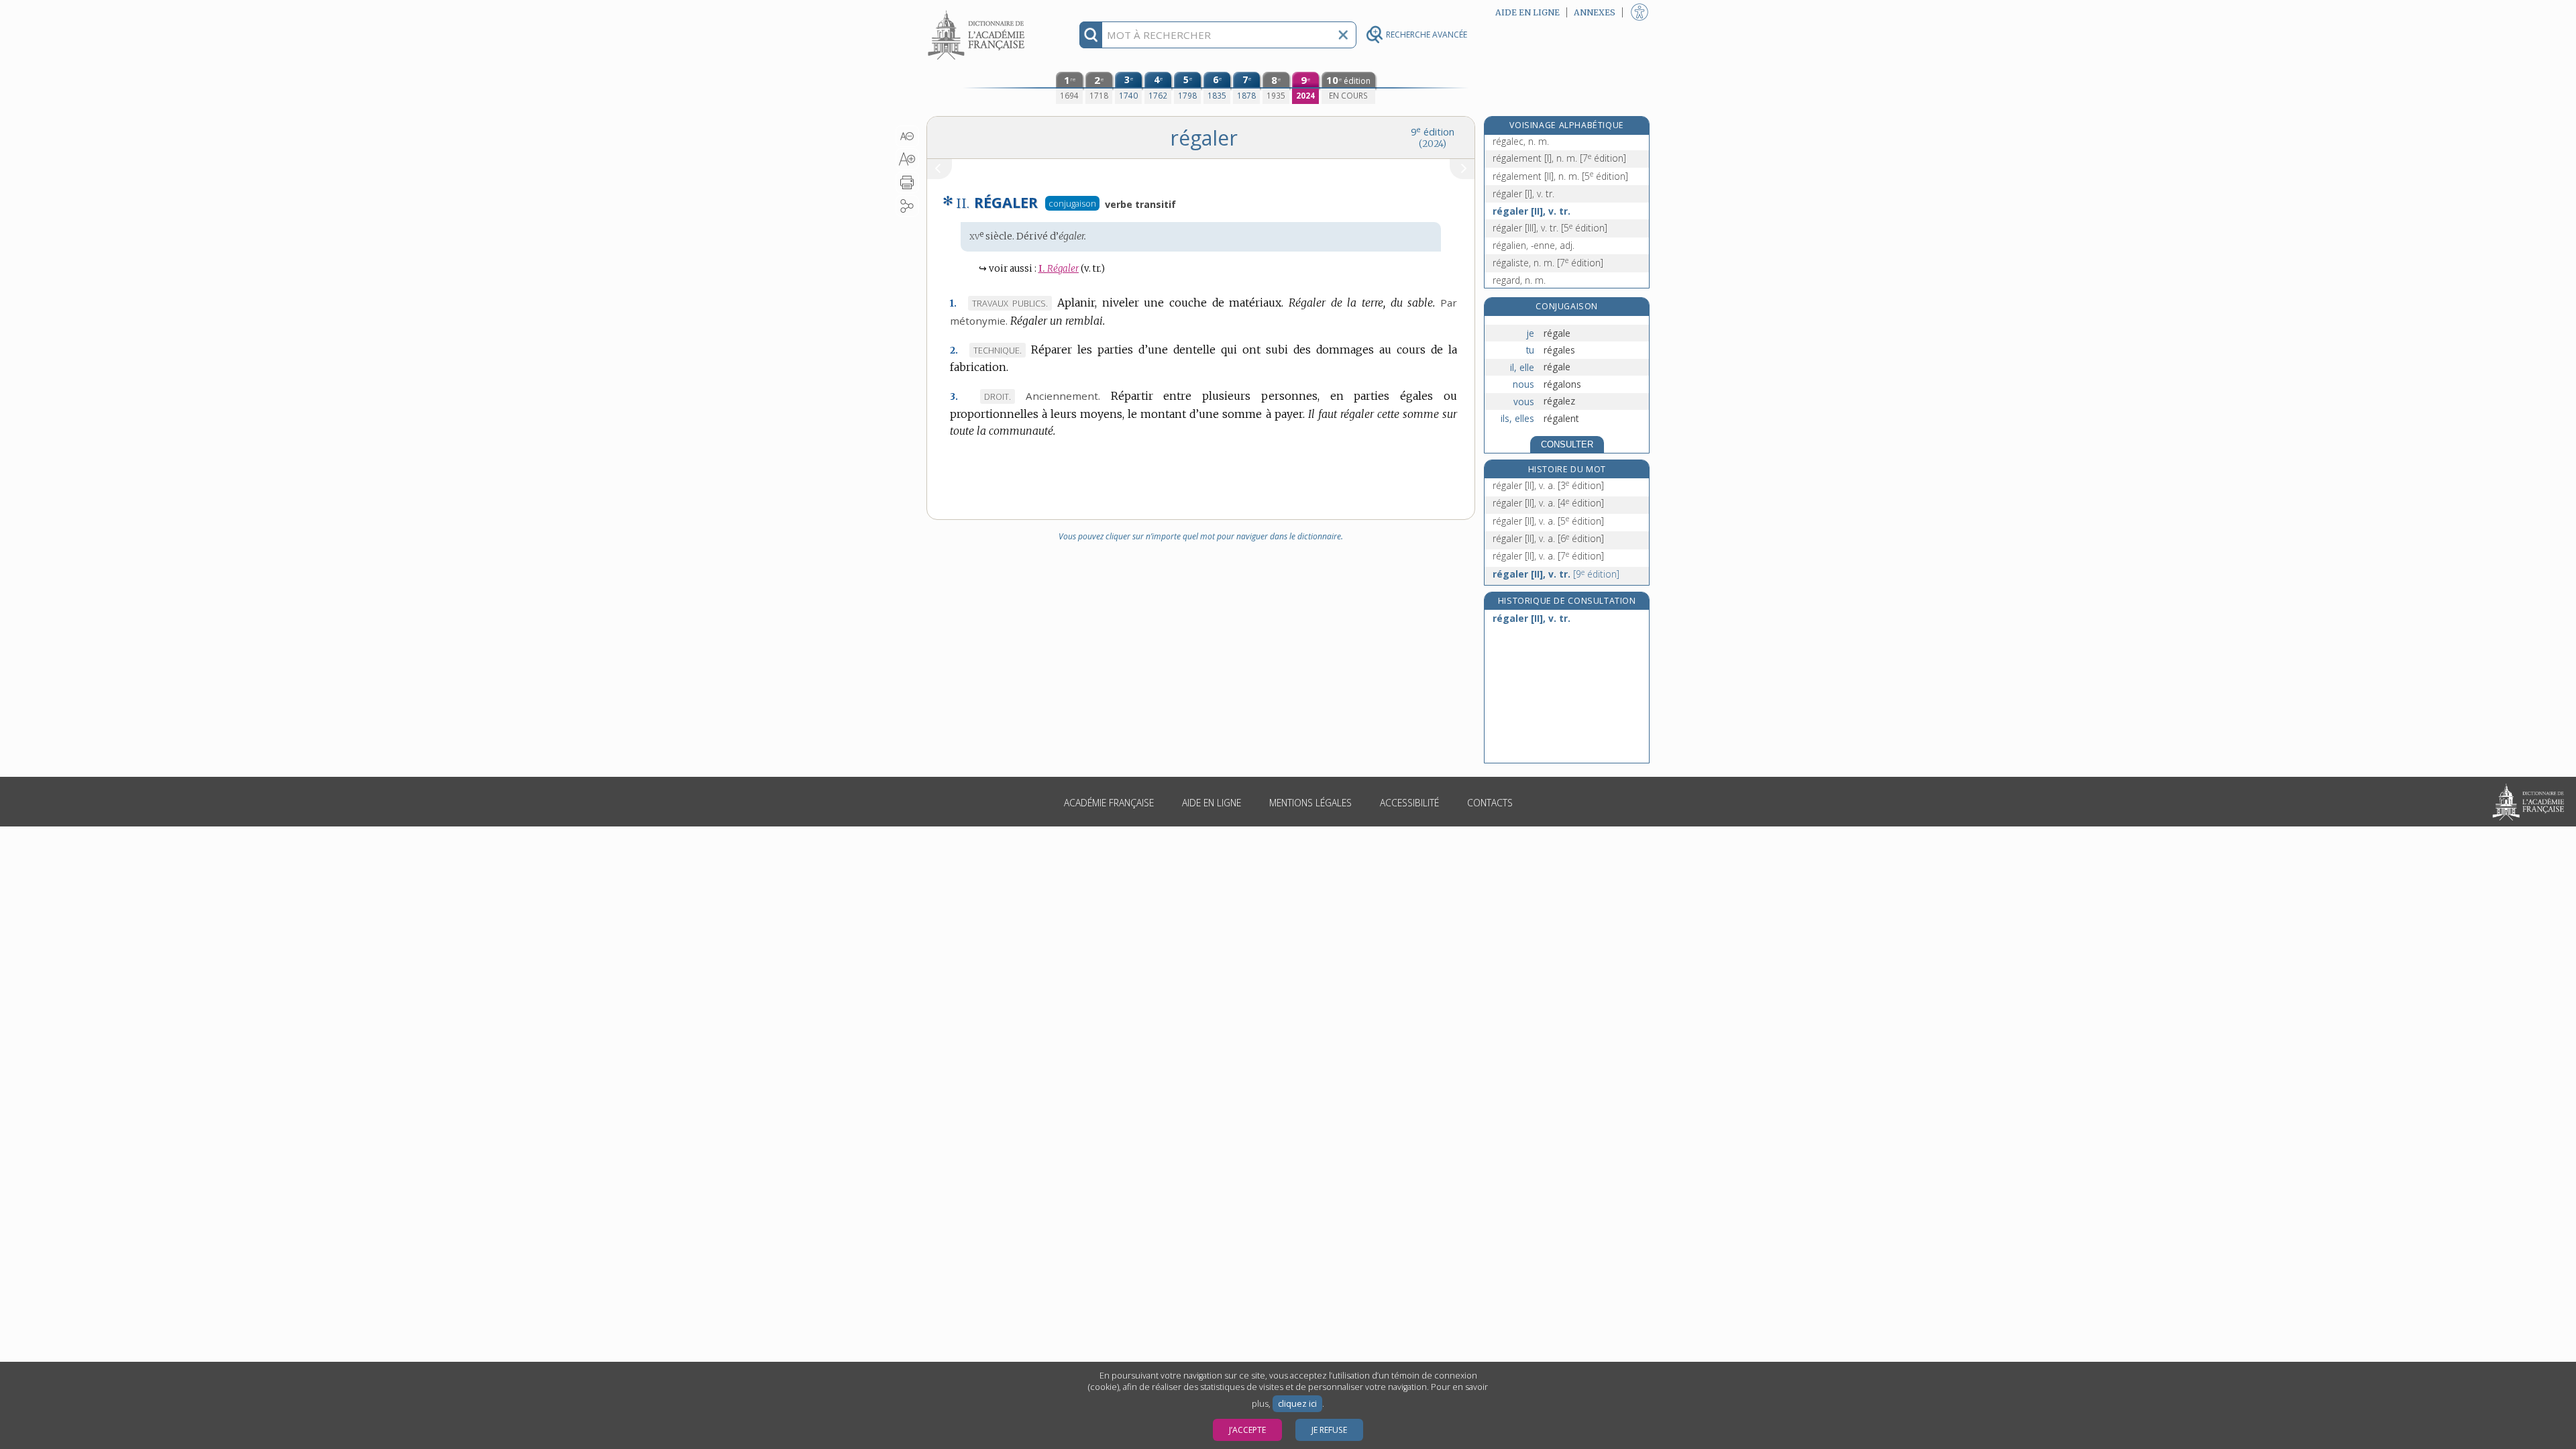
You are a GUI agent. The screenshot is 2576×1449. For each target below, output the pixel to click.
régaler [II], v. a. (1548, 485)
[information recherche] (1091, 35)
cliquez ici (1297, 1404)
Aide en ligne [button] (1527, 12)
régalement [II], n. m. (1560, 176)
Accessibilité (1409, 803)
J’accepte (1247, 1430)
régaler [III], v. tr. (1550, 228)
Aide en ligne (1212, 803)
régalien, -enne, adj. (1534, 245)
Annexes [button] (1595, 12)
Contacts (1490, 803)
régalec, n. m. (1521, 141)
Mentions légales (1310, 803)
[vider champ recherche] (1343, 35)
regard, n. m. (1519, 280)
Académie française (1109, 803)
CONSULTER (1567, 444)
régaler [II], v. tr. (1532, 211)
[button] (907, 136)
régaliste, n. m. (1548, 263)
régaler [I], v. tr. (1523, 194)
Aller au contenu (978, 12)
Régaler (1059, 269)
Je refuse (1329, 1430)
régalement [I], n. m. (1559, 158)
